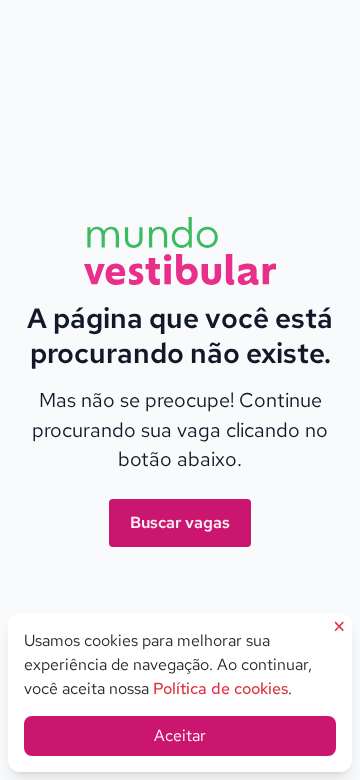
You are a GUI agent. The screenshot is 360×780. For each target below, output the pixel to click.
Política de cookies (220, 688)
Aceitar (180, 735)
